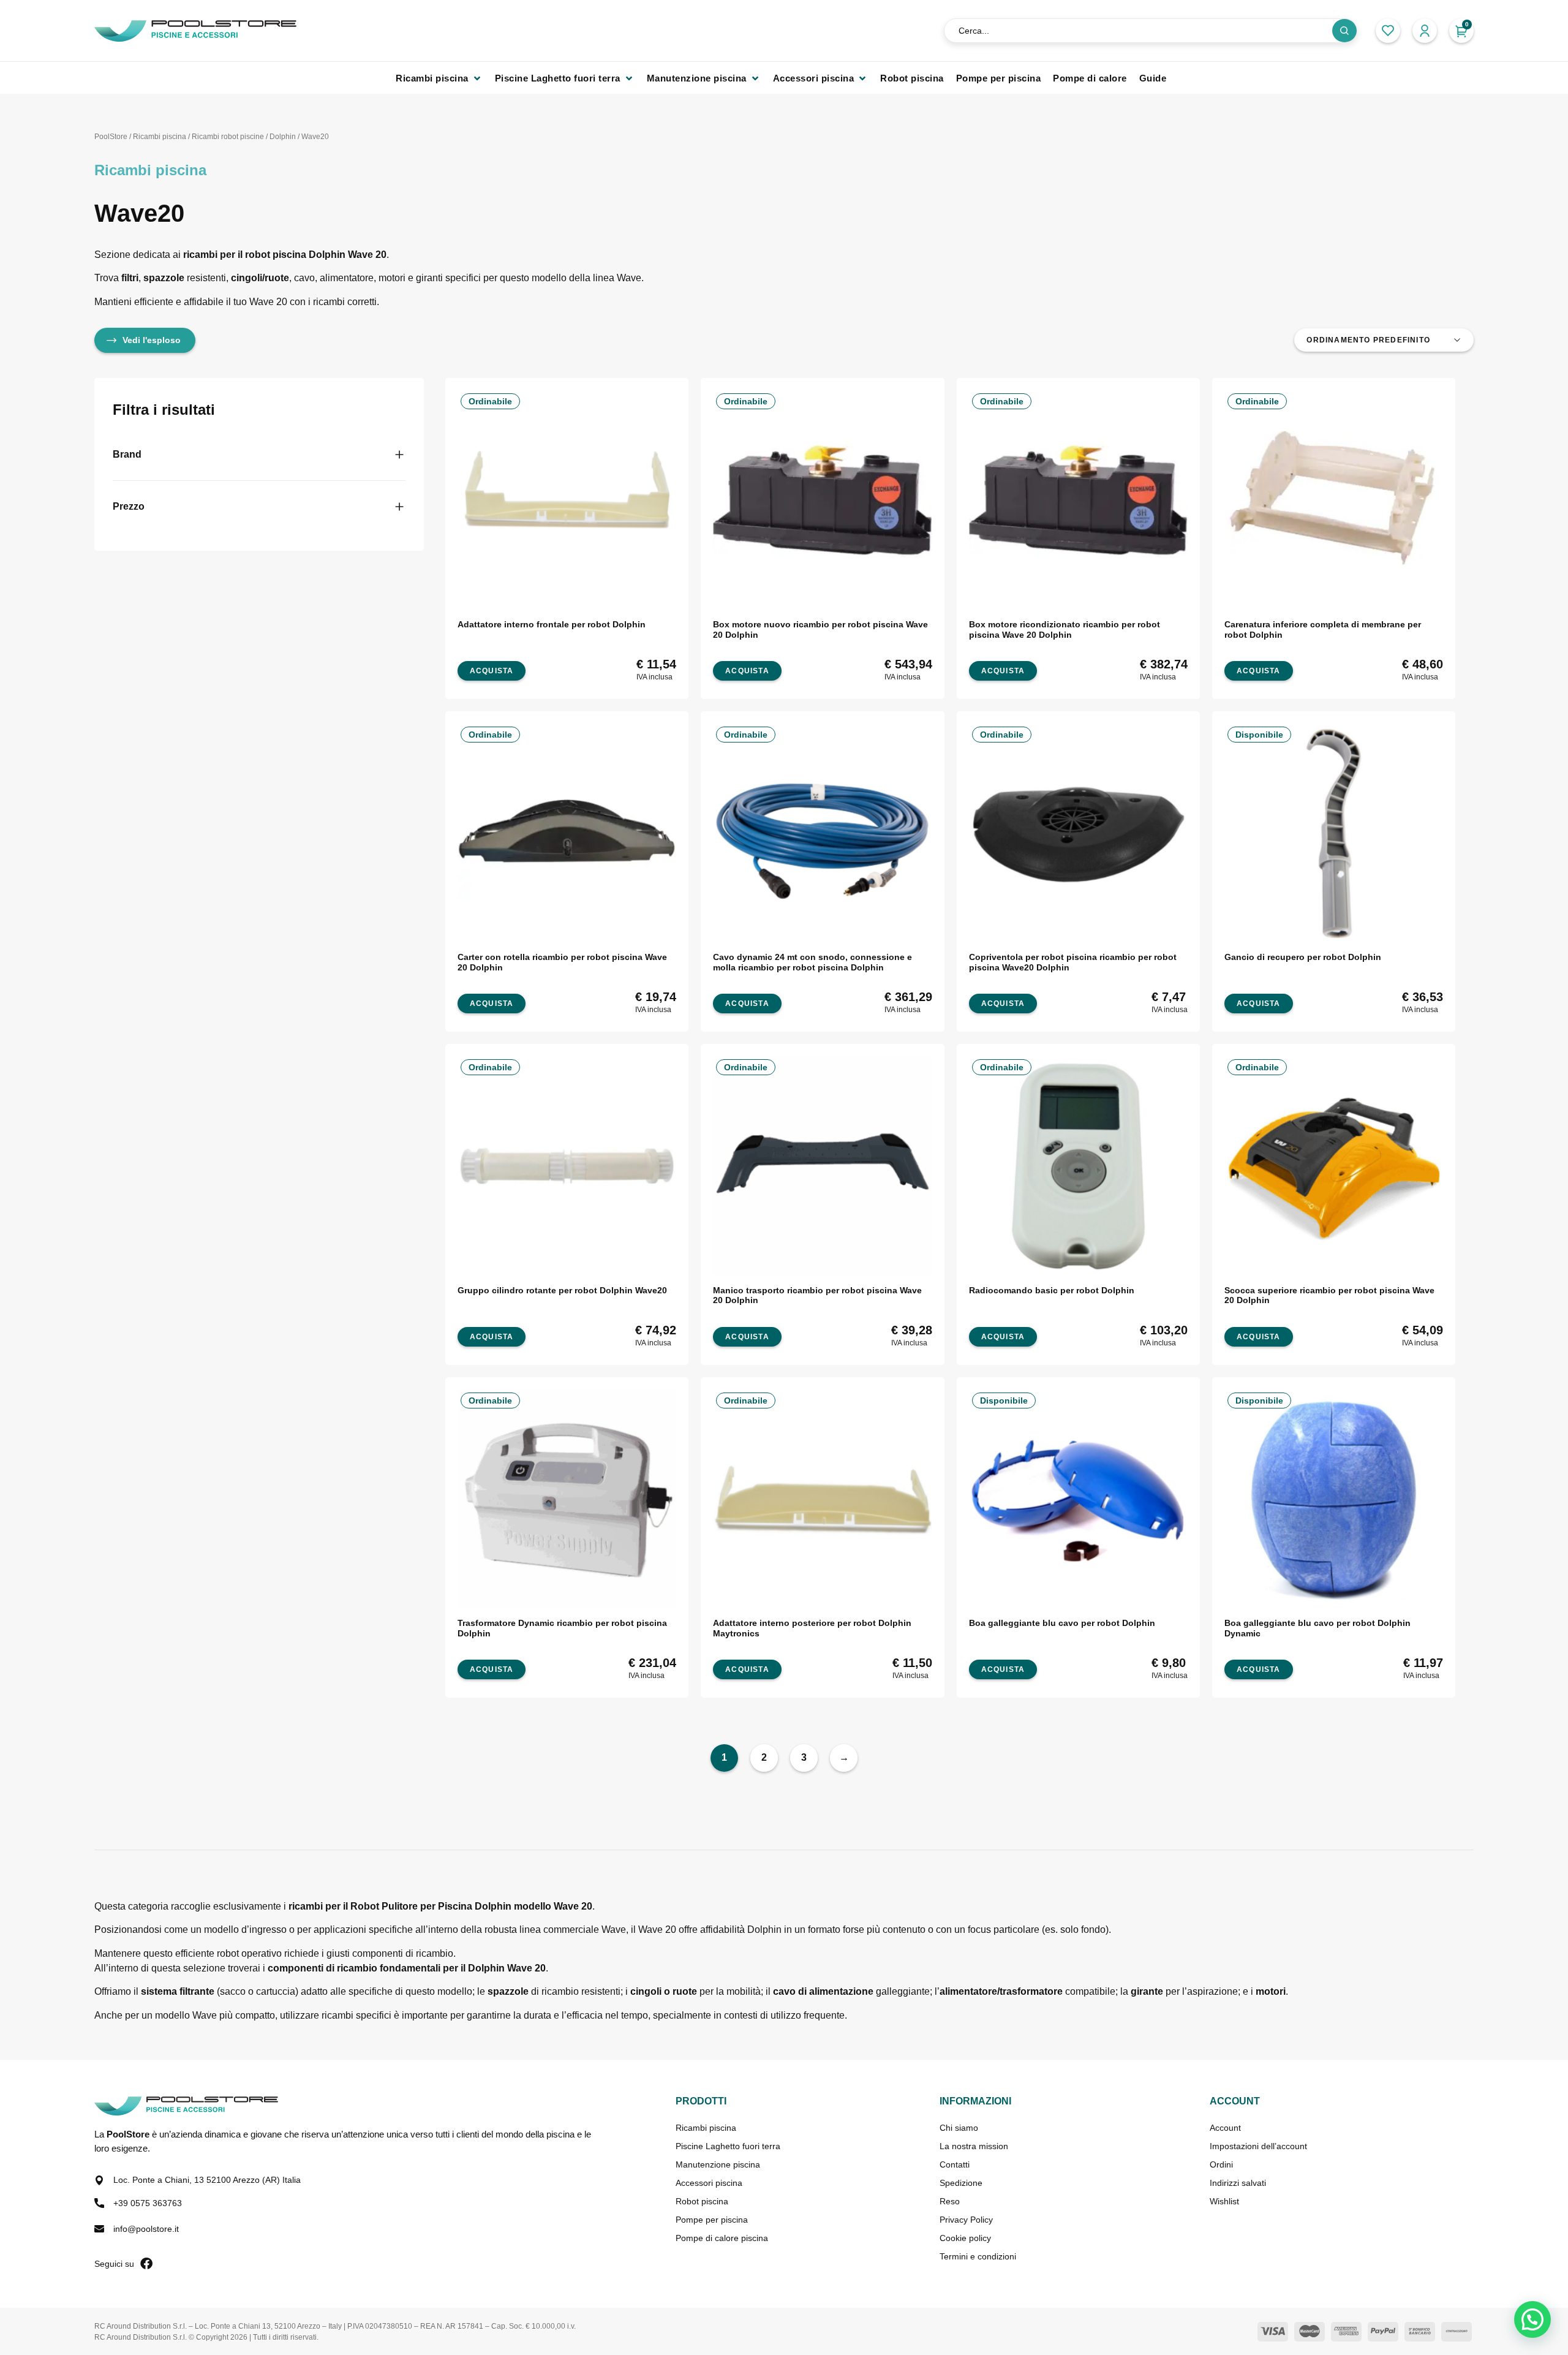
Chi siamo (959, 2128)
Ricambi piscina (160, 137)
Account (1225, 2128)
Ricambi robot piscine (228, 137)
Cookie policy (965, 2238)
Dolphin (283, 137)
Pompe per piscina (712, 2220)
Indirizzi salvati (1238, 2183)
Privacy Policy (966, 2220)
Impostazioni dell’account (1258, 2146)
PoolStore (111, 137)
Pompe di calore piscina (722, 2238)
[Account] (1425, 31)
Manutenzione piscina (718, 2164)
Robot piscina (702, 2201)
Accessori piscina (709, 2183)
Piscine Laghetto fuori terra (728, 2146)
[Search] (1344, 31)
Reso (950, 2201)
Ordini (1221, 2164)
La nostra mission (974, 2146)
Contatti (955, 2164)
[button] (439, 78)
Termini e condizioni (978, 2256)
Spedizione (961, 2183)
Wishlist (1224, 2201)
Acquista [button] (492, 671)
